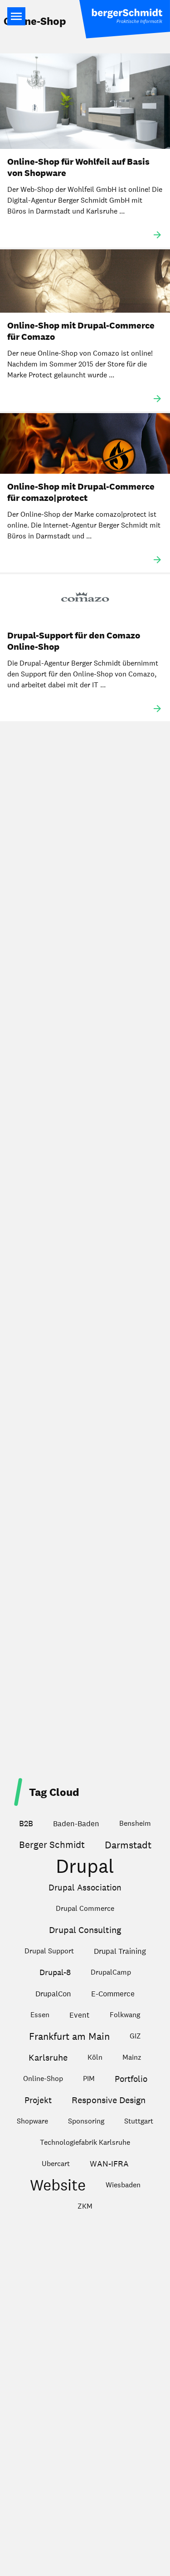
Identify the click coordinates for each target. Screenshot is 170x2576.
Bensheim (135, 1823)
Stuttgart (139, 2121)
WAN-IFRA (109, 2164)
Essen (40, 2015)
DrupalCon (53, 1994)
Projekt (38, 2100)
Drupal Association (85, 1887)
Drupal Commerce (85, 1908)
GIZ (135, 2036)
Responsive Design (109, 2100)
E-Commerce (113, 1994)
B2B (26, 1823)
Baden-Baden (76, 1824)
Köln (95, 2057)
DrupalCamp (111, 1972)
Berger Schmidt (52, 1845)
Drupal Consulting (85, 1930)
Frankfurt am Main (69, 2036)
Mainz (132, 2057)
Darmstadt (128, 1845)
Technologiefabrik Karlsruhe (85, 2142)
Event (80, 2015)
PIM (89, 2078)
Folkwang (125, 2015)
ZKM (85, 2206)
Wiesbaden (123, 2185)
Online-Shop (43, 2078)
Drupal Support (49, 1951)
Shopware (32, 2121)
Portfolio (131, 2079)
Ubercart (56, 2164)
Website (58, 2185)
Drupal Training (120, 1951)
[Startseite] (125, 19)
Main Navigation (16, 16)
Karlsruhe (48, 2057)
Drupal (85, 1867)
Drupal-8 (55, 1972)
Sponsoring (86, 2121)
